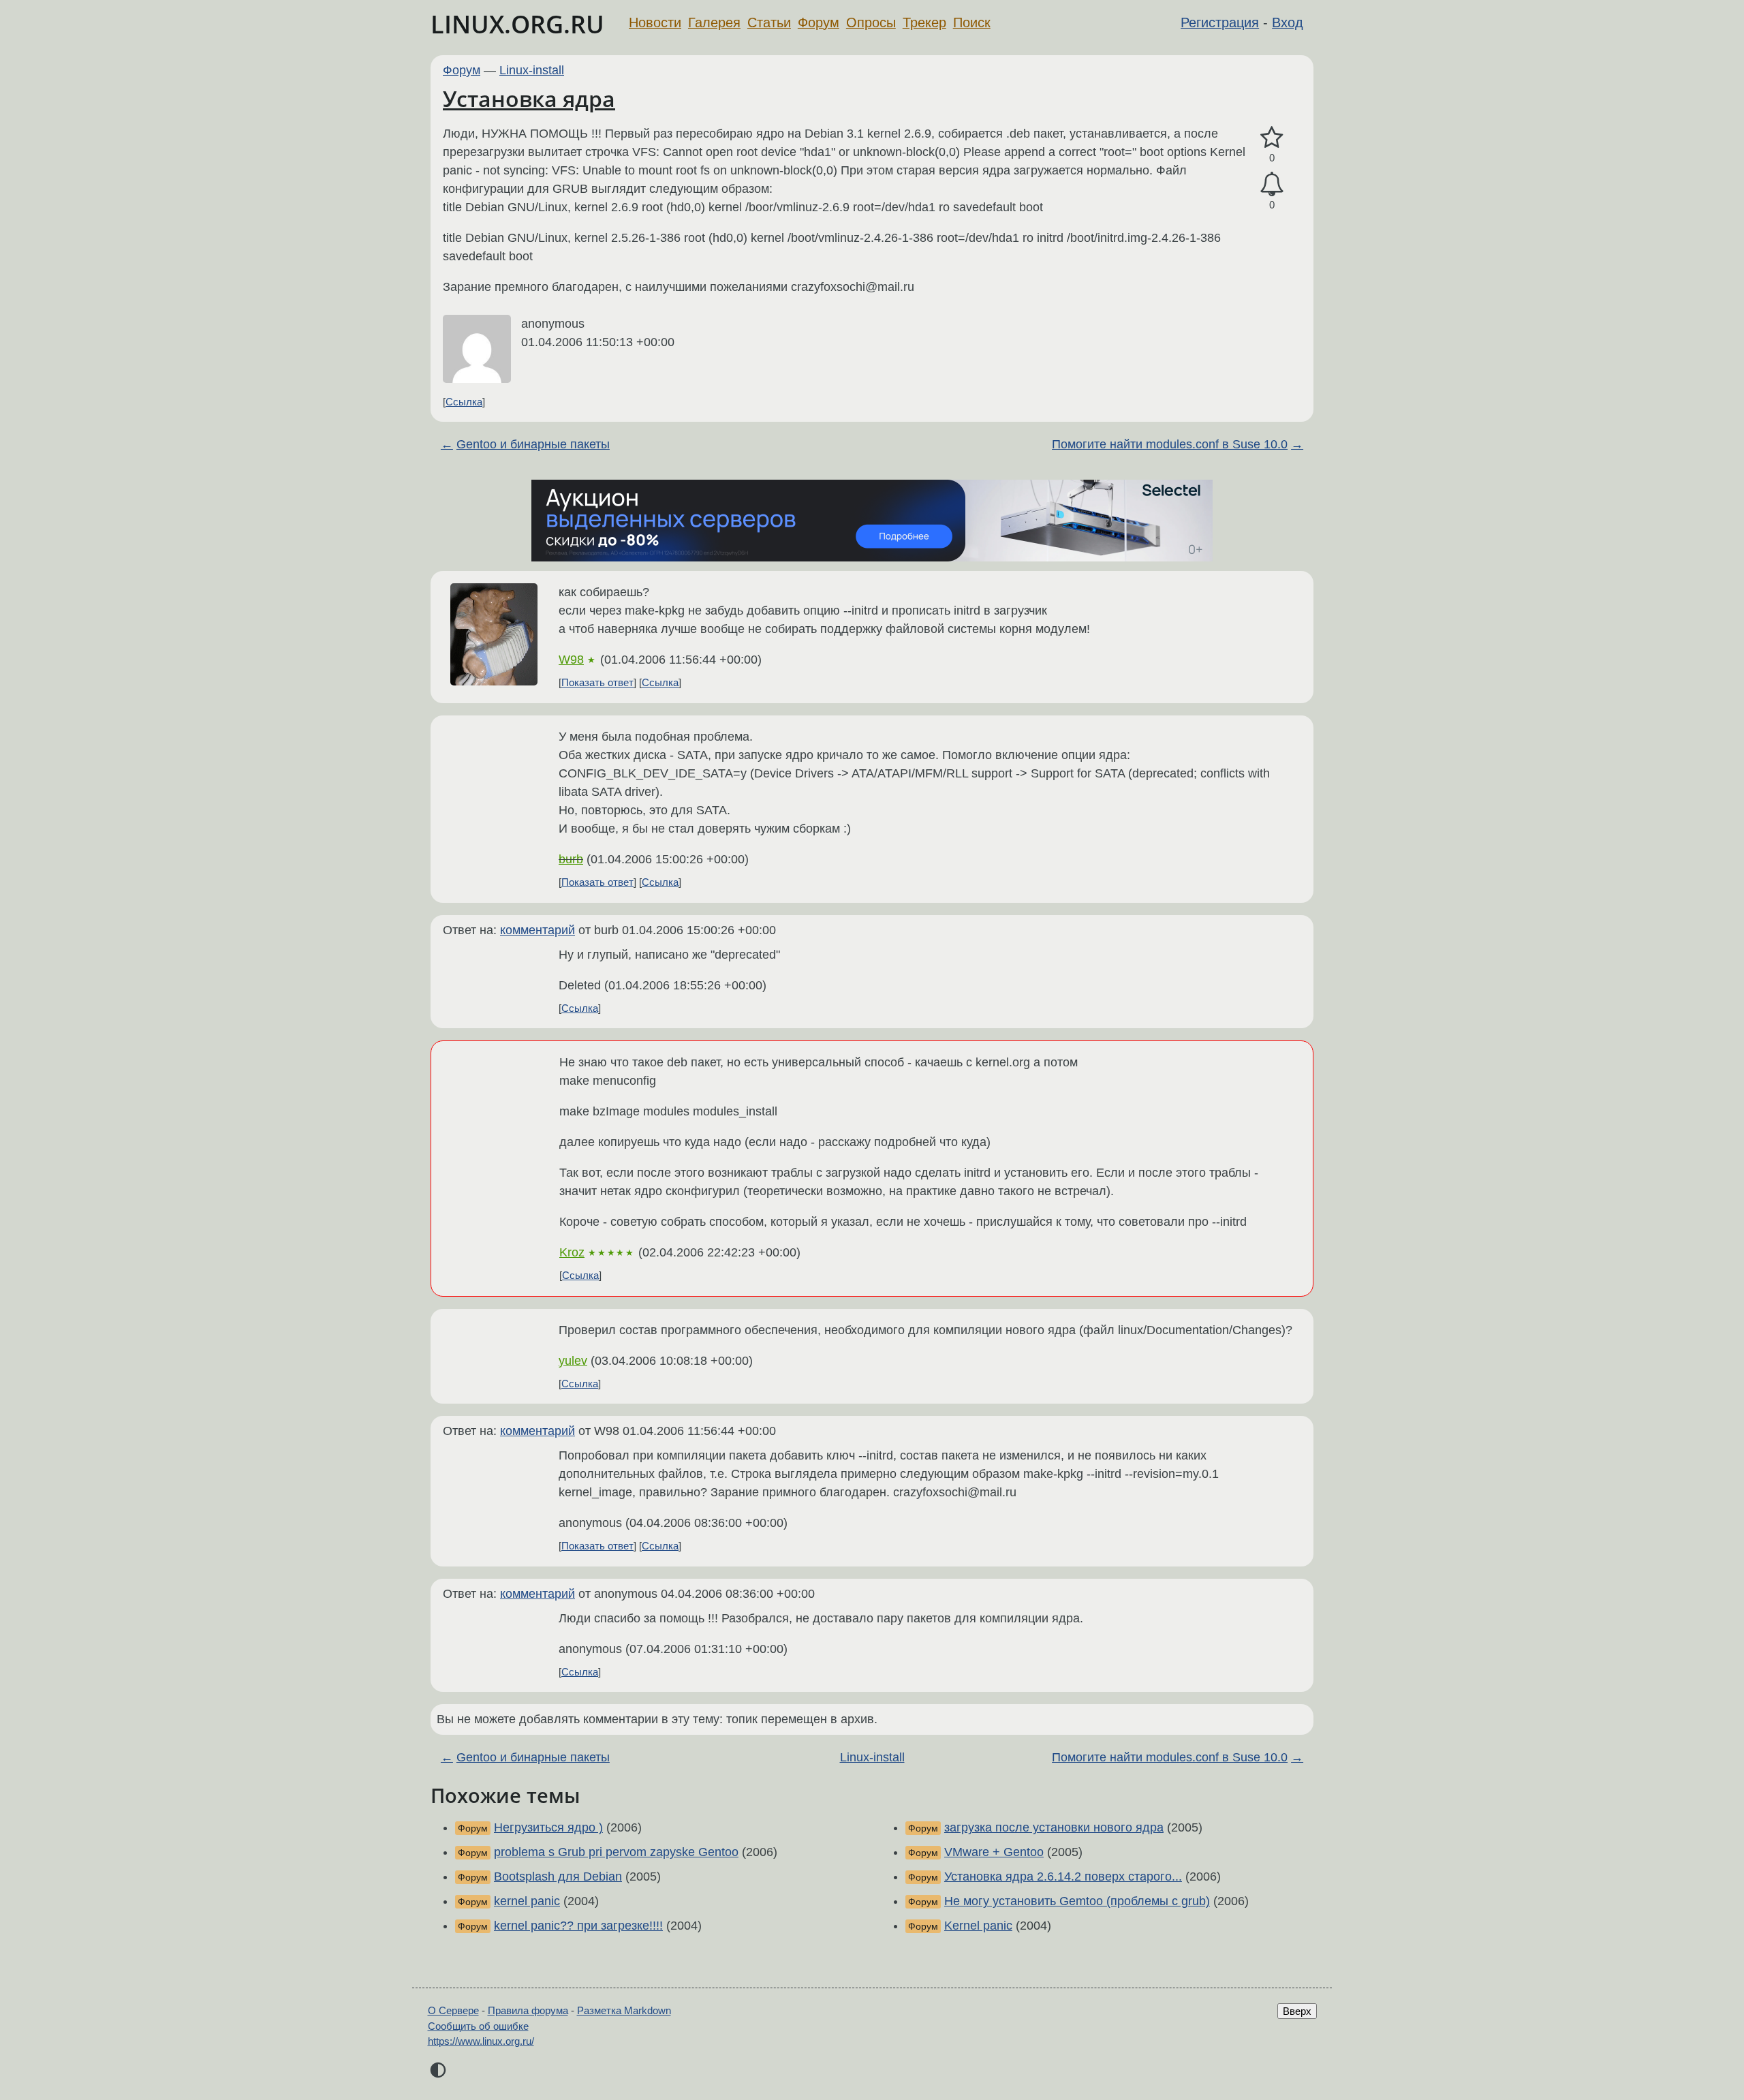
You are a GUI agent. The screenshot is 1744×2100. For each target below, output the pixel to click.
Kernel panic (978, 1926)
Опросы (871, 22)
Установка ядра (529, 98)
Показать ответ (597, 682)
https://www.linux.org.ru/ (481, 2041)
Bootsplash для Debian (558, 1877)
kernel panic (527, 1901)
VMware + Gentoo (994, 1852)
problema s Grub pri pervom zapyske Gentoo (616, 1852)
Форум (819, 22)
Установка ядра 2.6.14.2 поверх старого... (1063, 1877)
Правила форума (528, 2010)
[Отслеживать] (1272, 184)
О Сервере (453, 2010)
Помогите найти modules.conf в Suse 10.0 (1170, 444)
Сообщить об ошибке (478, 2026)
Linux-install (532, 70)
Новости (655, 22)
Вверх (1297, 2011)
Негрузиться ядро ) (548, 1827)
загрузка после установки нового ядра (1054, 1827)
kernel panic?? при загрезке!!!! (578, 1926)
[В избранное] (1272, 138)
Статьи (769, 22)
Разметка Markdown (624, 2010)
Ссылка (464, 402)
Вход (1288, 22)
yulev (573, 1361)
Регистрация (1220, 22)
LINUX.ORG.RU (517, 24)
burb (571, 859)
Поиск (972, 22)
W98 (571, 660)
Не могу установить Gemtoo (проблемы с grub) (1077, 1901)
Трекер (924, 22)
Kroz (572, 1252)
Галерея (714, 22)
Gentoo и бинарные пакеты (533, 444)
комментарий (538, 930)
